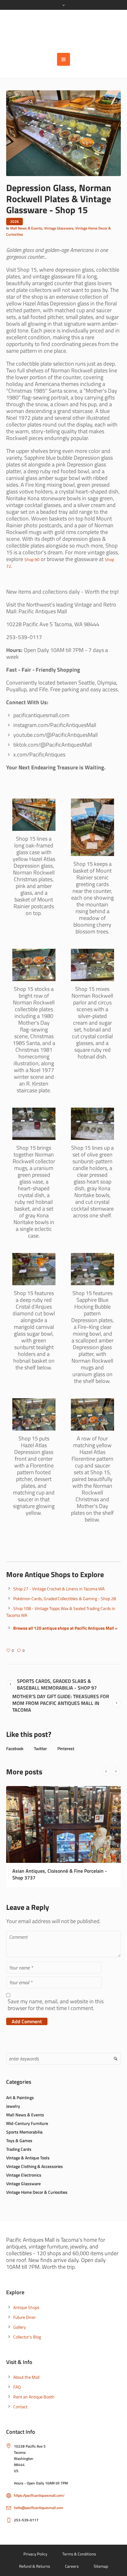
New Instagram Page (34, 1871)
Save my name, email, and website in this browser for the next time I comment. (56, 1998)
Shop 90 (32, 559)
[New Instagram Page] (63, 1824)
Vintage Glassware (59, 228)
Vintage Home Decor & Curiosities (37, 2185)
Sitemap (101, 2559)
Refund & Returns (35, 2559)
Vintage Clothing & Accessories (35, 2160)
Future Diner (25, 2310)
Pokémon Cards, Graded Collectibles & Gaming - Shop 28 (65, 1598)
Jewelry (13, 2099)
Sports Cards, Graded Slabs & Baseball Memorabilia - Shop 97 (57, 1684)
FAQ (17, 2380)
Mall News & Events (26, 228)
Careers (72, 2559)
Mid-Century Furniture (27, 2117)
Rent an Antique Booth (34, 2390)
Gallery (20, 2320)
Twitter (40, 1748)
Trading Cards (19, 2142)
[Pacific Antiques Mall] (63, 31)
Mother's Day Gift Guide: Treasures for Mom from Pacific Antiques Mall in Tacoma (61, 1703)
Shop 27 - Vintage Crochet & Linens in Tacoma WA (59, 1589)
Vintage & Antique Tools (28, 2151)
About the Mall (26, 2370)
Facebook (15, 1748)
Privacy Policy (35, 2547)
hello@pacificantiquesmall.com (39, 2501)
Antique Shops (26, 2301)
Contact (20, 2400)
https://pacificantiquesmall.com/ (39, 2489)
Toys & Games (19, 2134)
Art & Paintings (20, 2091)
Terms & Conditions (79, 2547)
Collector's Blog (27, 2330)
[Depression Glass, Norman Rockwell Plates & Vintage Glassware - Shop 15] (63, 133)
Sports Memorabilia (24, 2125)
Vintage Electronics (24, 2168)
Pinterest (66, 1748)
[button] (63, 59)
